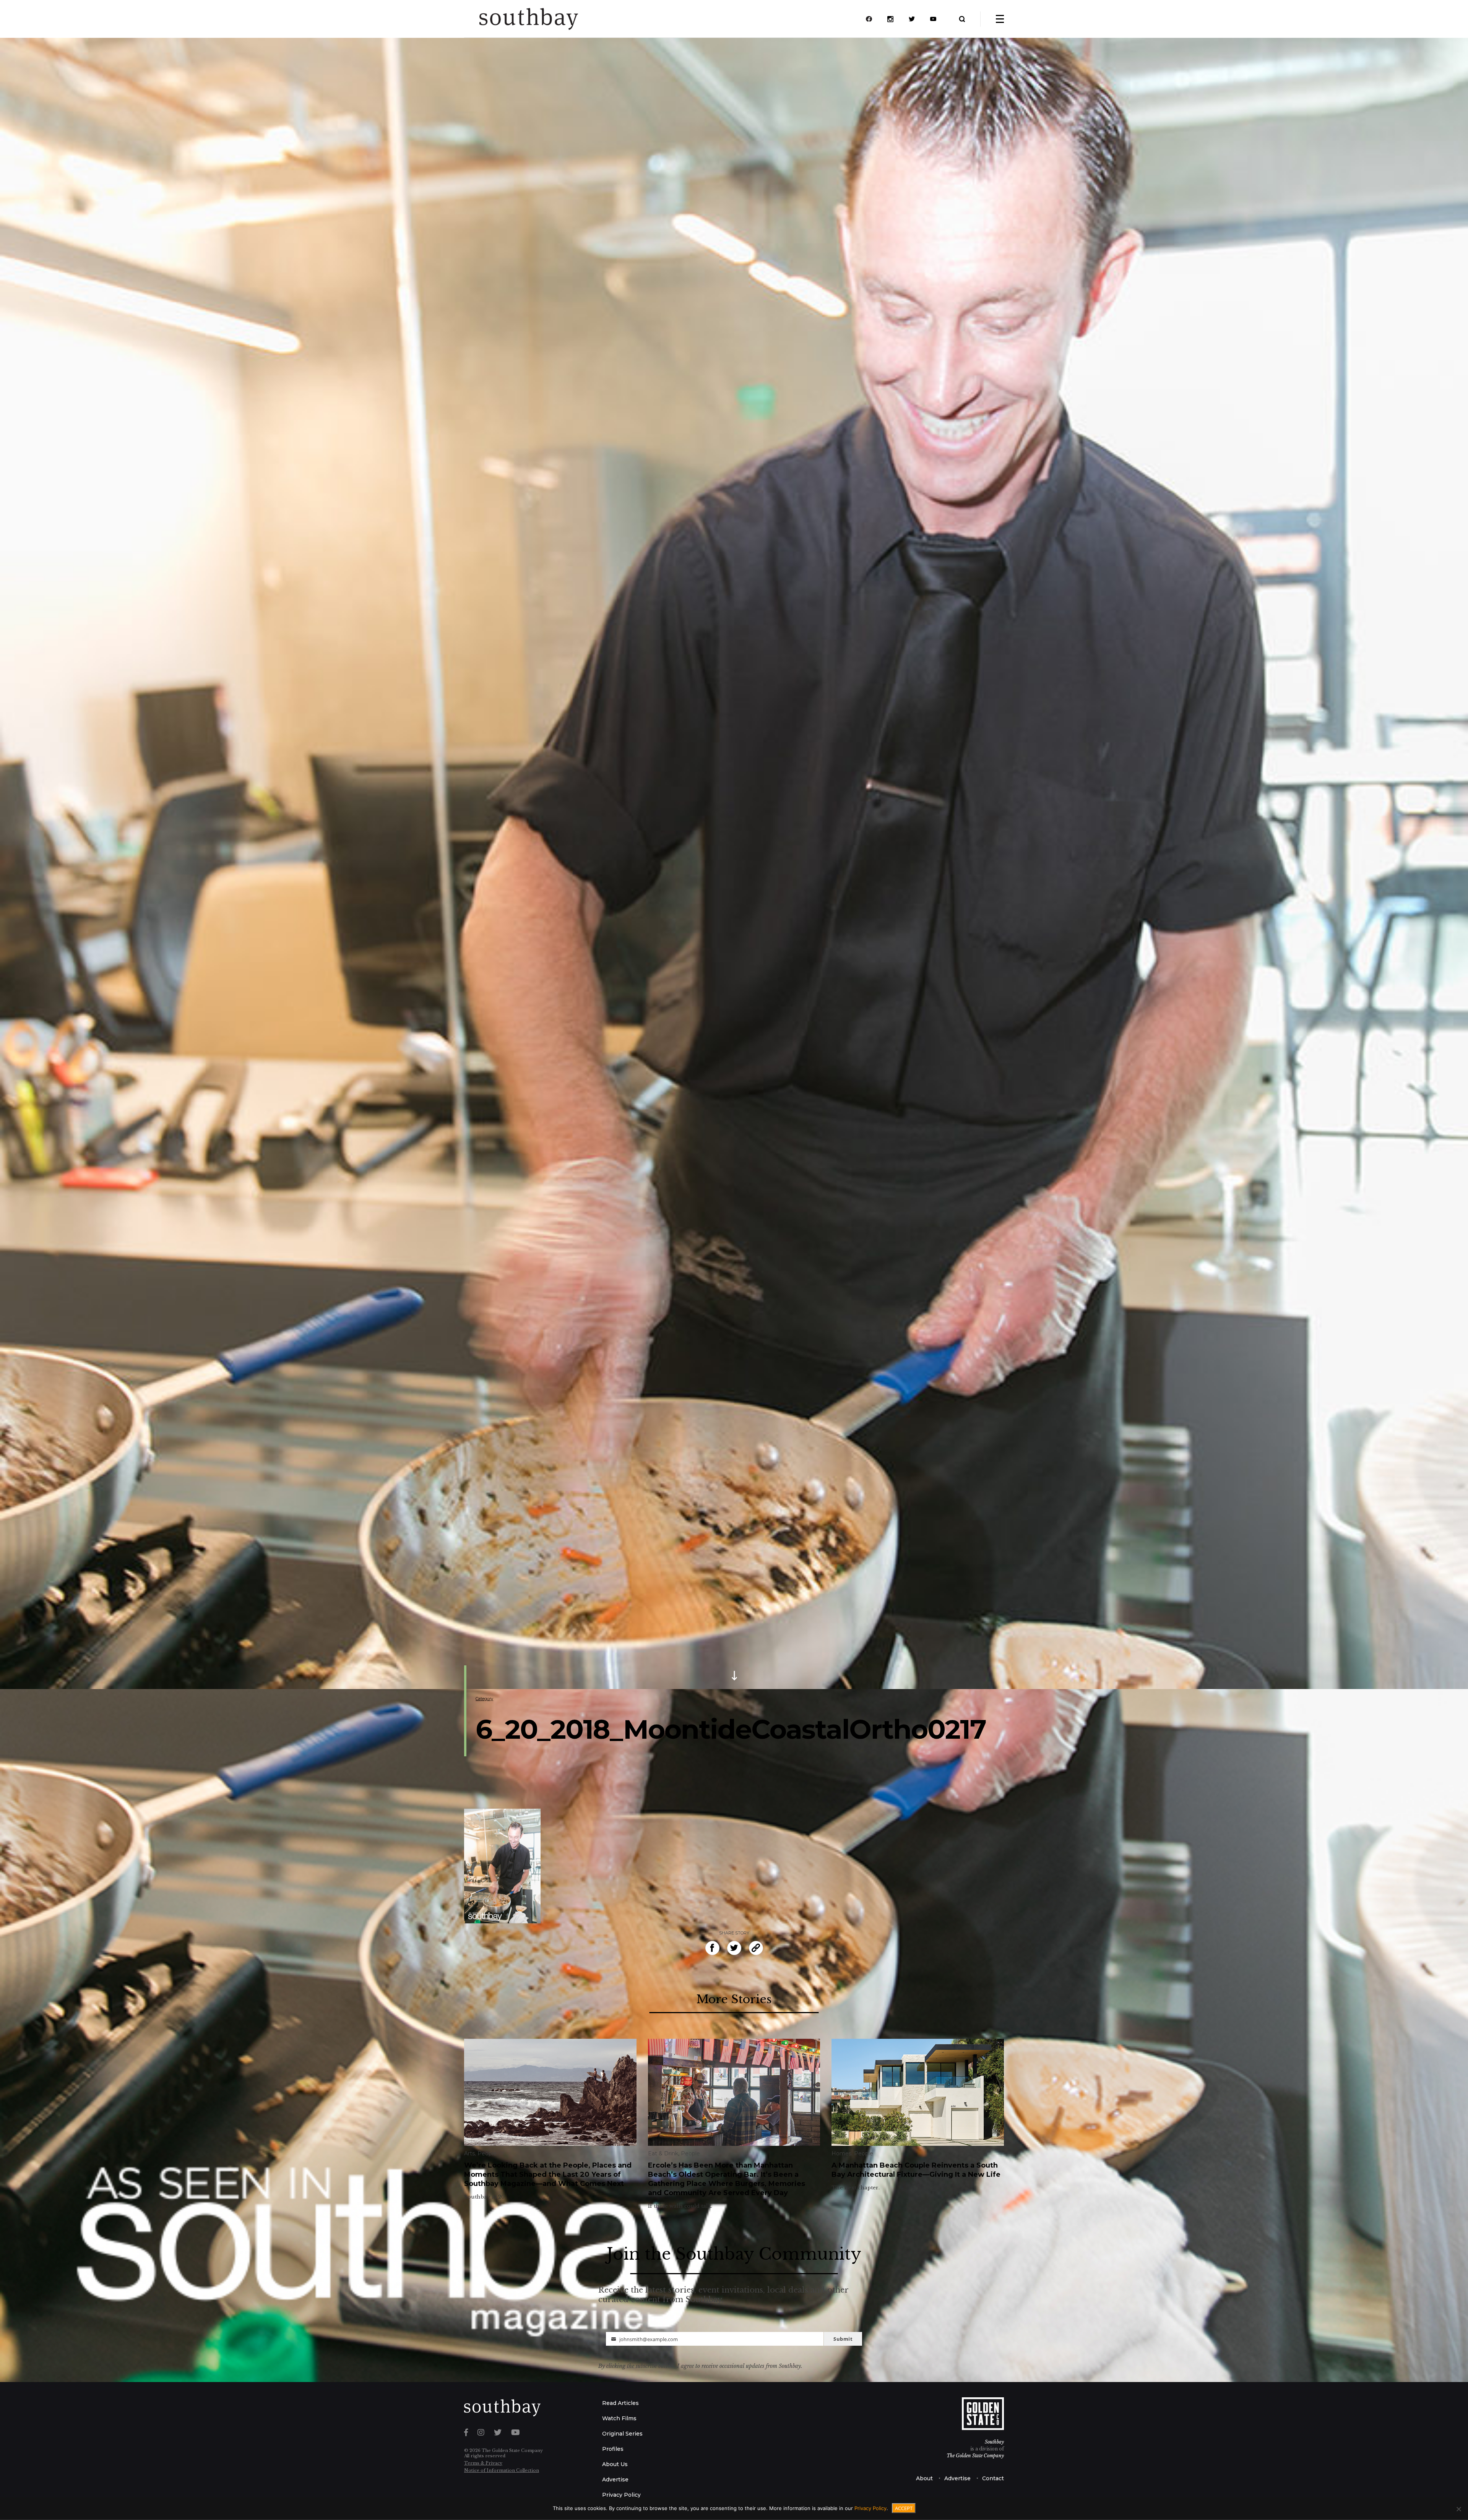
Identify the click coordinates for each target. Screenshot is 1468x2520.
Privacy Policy (621, 2495)
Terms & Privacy (483, 2463)
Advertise (615, 2479)
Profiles (613, 2449)
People (487, 2153)
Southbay (994, 2442)
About (924, 2478)
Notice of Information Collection (502, 2470)
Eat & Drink (663, 2153)
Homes (841, 2153)
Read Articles (620, 2403)
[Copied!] (756, 1948)
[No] (1458, 2509)
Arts (469, 2153)
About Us (615, 2464)
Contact (993, 2478)
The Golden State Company (975, 2456)
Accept (904, 2508)
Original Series (622, 2434)
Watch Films (619, 2418)
